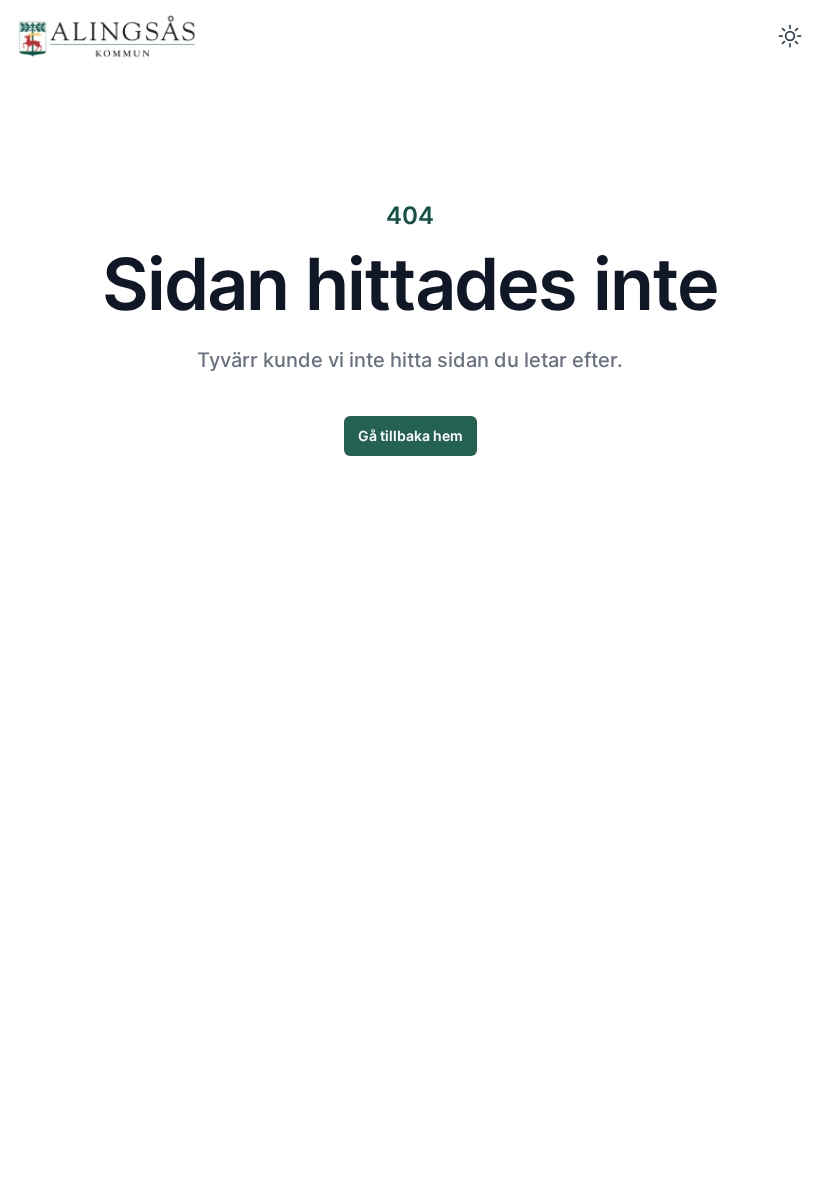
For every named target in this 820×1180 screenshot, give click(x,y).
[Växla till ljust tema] (790, 36)
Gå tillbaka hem (410, 435)
